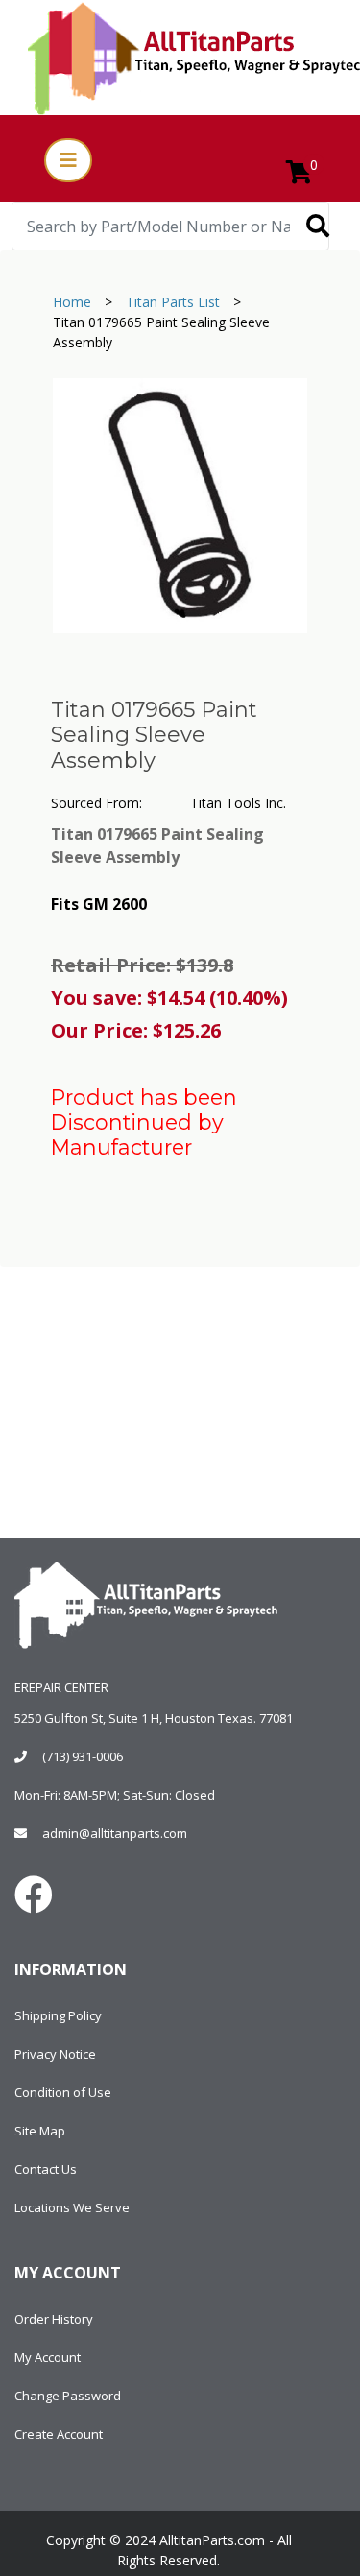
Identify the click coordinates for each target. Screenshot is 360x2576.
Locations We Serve (72, 2207)
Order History (54, 2319)
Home (72, 302)
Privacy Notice (55, 2054)
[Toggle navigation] (68, 160)
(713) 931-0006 (83, 1756)
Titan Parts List (173, 302)
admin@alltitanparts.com (115, 1833)
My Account (48, 2357)
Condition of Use (63, 2092)
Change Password (68, 2396)
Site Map (40, 2131)
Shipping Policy (58, 2015)
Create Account (59, 2434)
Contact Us (46, 2169)
